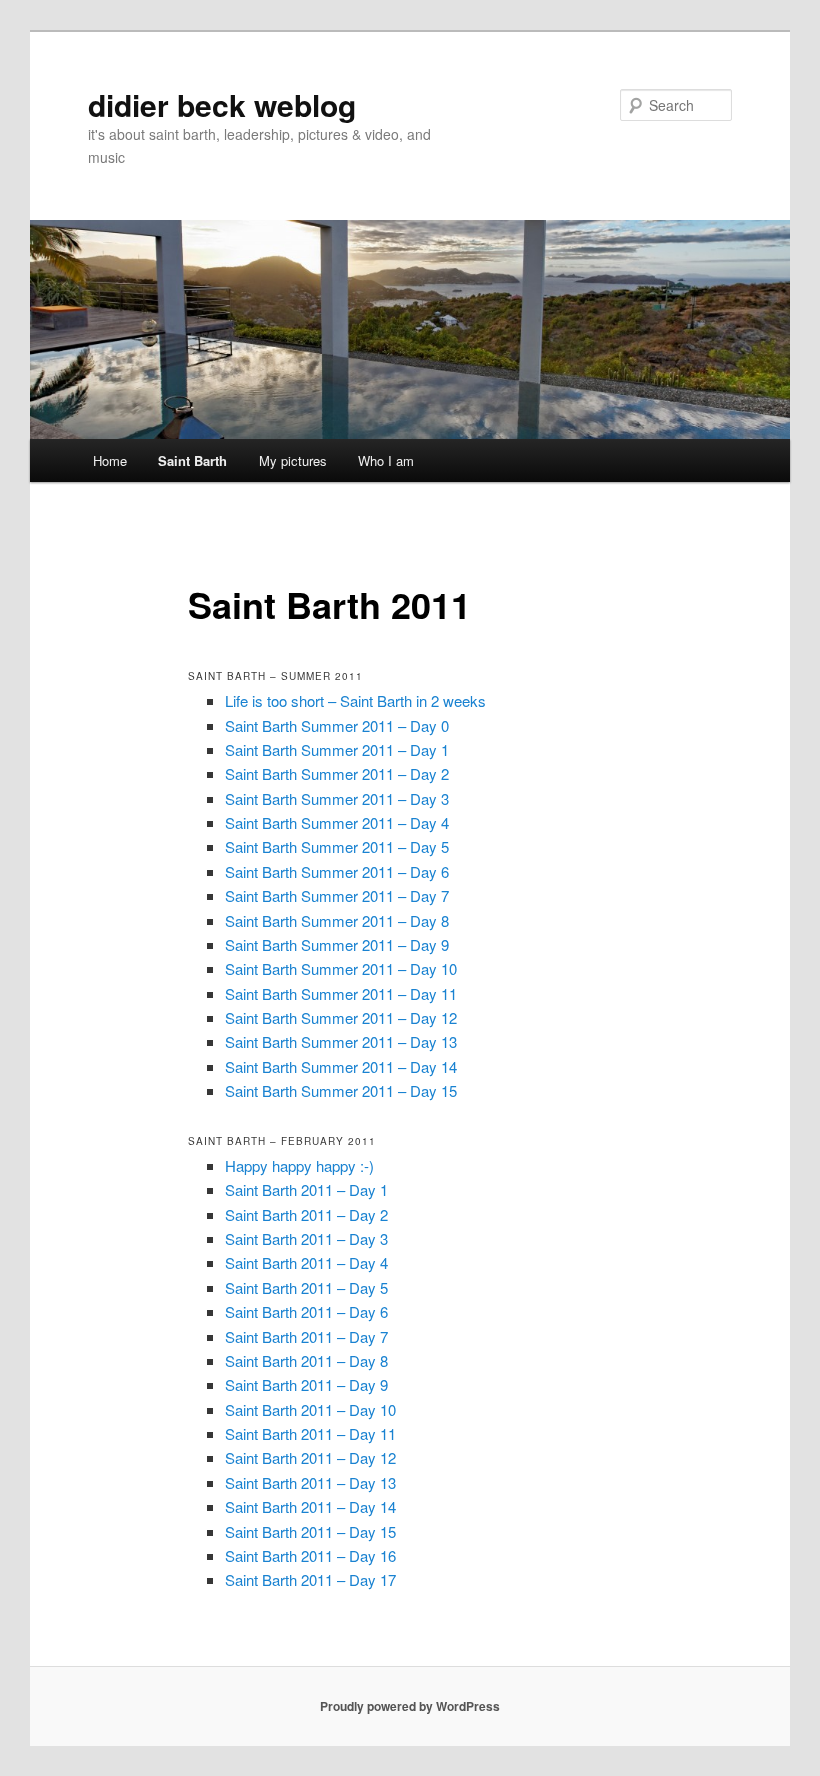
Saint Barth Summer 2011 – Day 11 (341, 993)
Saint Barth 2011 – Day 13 (310, 1482)
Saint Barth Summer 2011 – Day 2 (337, 773)
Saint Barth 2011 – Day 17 (310, 1579)
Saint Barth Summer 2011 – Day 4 (337, 822)
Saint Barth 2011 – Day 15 (310, 1531)
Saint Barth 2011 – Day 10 (310, 1409)
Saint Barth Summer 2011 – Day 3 (337, 798)
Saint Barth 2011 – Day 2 (306, 1214)
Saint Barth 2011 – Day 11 (310, 1433)
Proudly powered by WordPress (410, 1706)
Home (110, 460)
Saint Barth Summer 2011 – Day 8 (337, 920)
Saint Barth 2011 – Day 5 (306, 1287)
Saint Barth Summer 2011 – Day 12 (341, 1017)
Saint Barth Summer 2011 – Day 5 (337, 846)
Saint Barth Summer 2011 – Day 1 (337, 749)
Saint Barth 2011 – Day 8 (306, 1360)
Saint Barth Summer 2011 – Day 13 (341, 1041)
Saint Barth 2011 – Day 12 (310, 1457)
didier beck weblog (222, 104)
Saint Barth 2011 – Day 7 (306, 1336)
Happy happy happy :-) (299, 1165)
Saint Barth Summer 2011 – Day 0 (337, 725)
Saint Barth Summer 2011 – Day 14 (341, 1066)
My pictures (293, 460)
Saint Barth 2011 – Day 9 (306, 1384)
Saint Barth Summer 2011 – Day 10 (341, 968)
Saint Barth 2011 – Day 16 (310, 1555)
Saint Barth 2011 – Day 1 (306, 1189)
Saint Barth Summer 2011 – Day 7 (337, 895)
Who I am (386, 460)
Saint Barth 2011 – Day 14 (310, 1506)
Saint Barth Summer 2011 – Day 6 (337, 871)
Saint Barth (192, 460)
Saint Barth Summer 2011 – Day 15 (341, 1090)
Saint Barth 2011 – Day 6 (306, 1311)
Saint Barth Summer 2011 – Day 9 (337, 944)
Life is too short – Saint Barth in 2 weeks (355, 700)
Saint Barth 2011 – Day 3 (306, 1238)
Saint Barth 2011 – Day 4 (306, 1262)
